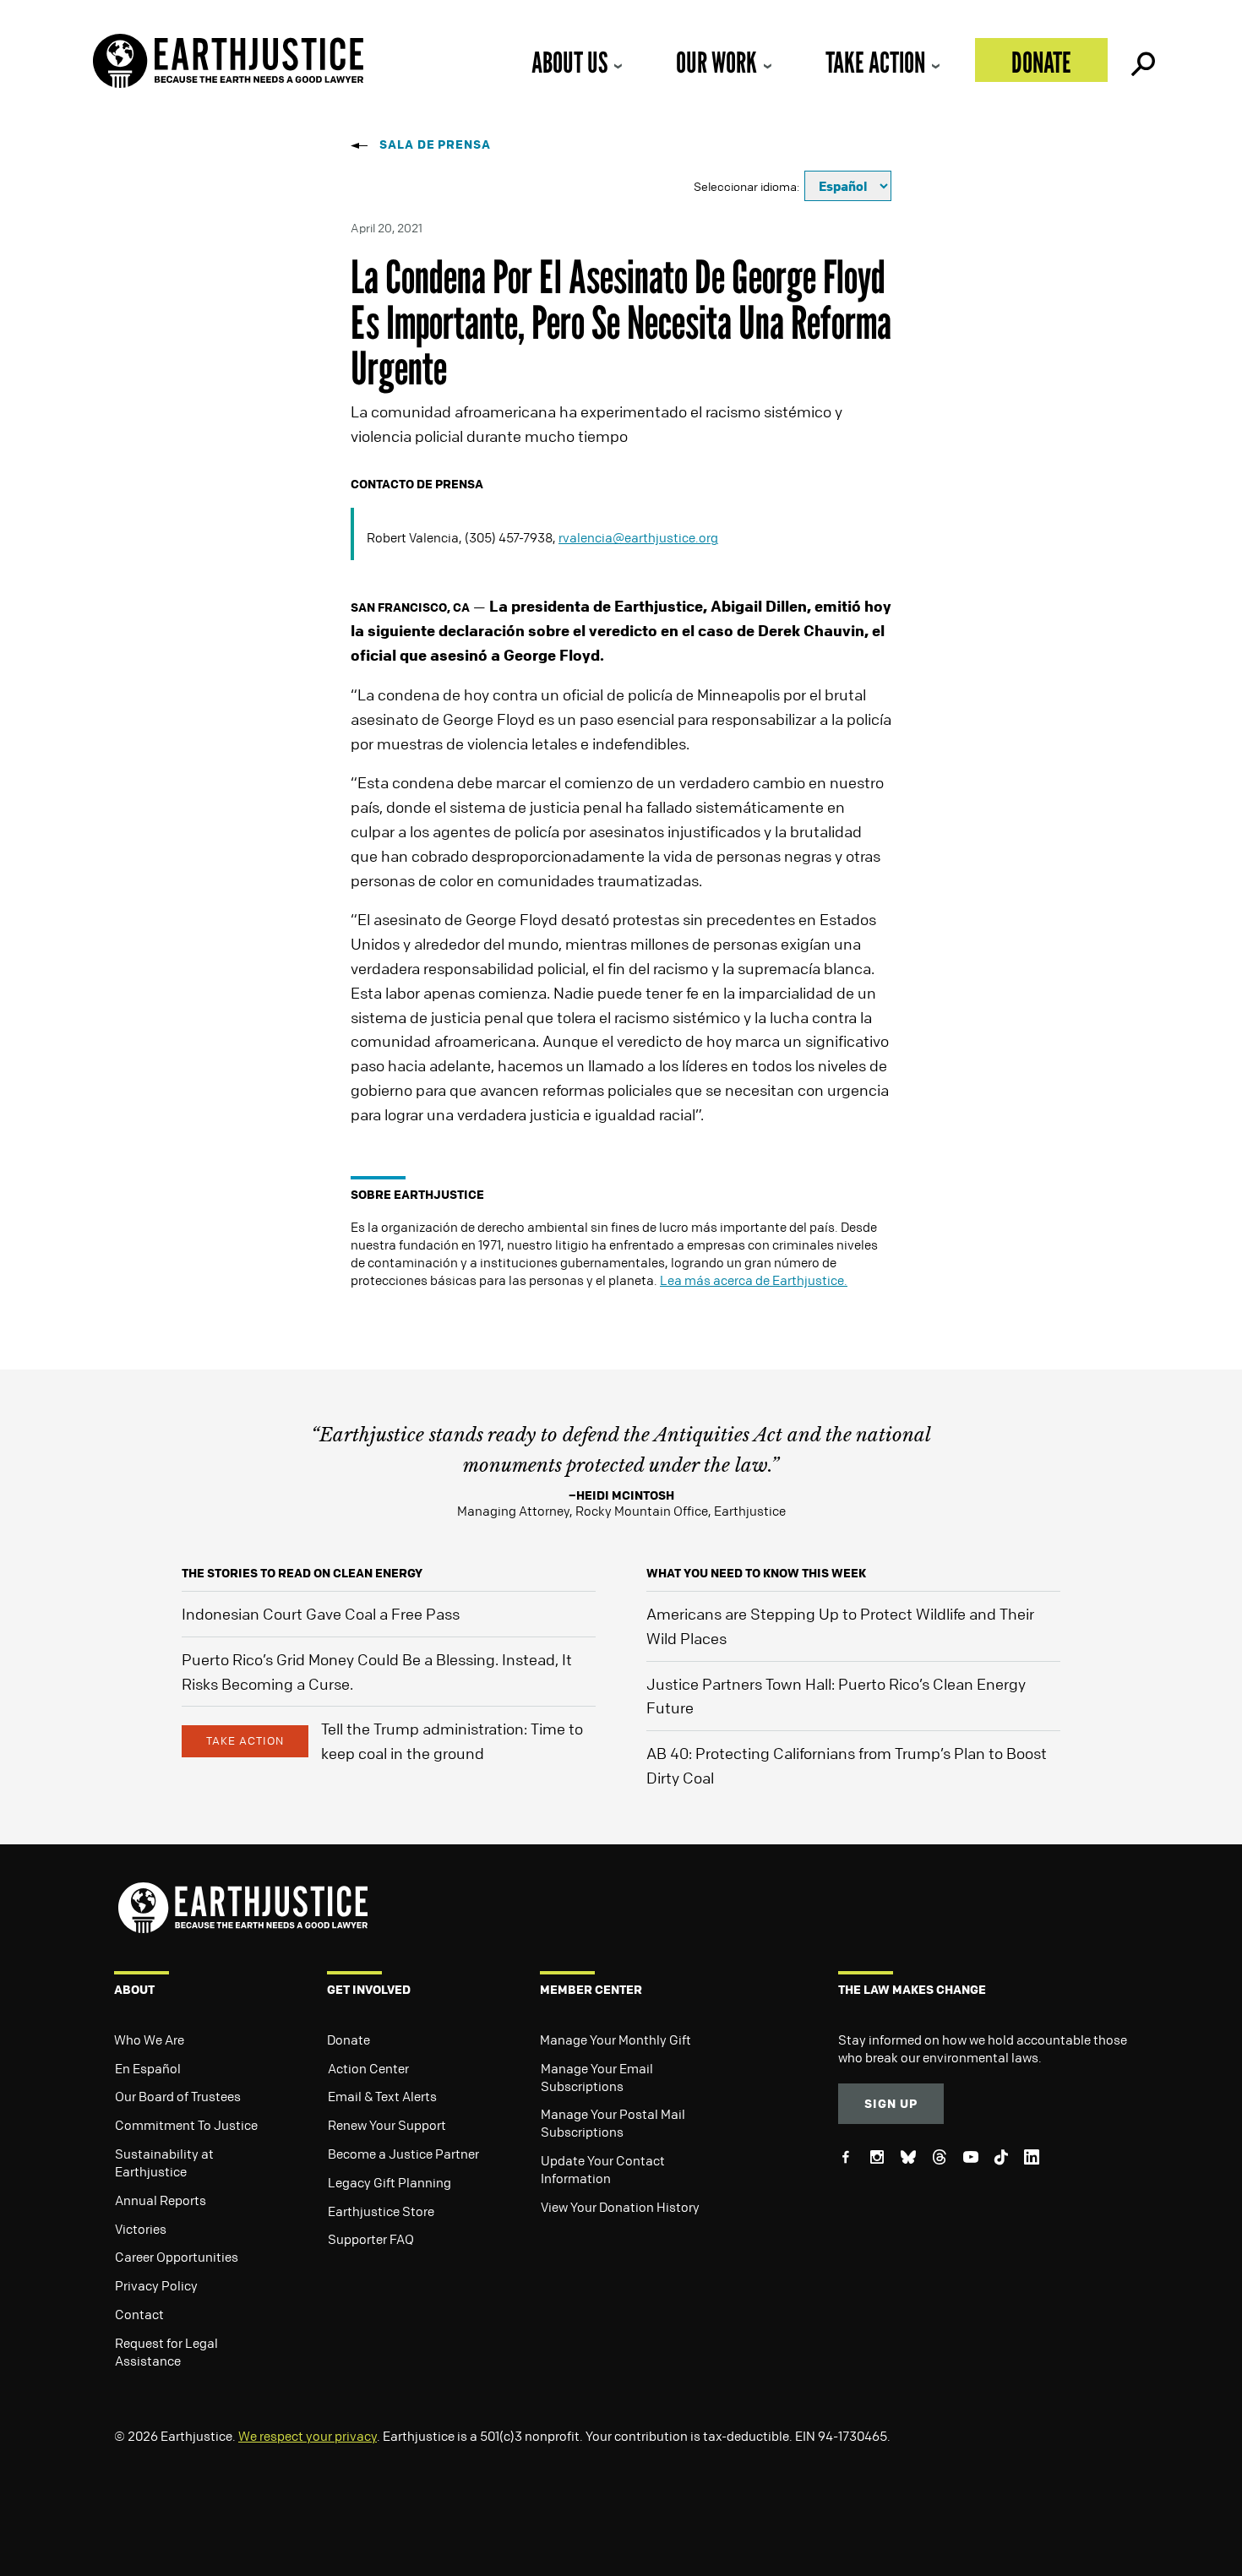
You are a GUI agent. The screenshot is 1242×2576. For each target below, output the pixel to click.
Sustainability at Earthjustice (164, 2162)
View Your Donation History (620, 2207)
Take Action (875, 62)
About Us (569, 62)
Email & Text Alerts (382, 2096)
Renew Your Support (387, 2125)
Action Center (368, 2068)
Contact (139, 2314)
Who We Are (149, 2040)
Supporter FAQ (371, 2239)
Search (1141, 60)
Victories (141, 2229)
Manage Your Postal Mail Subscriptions (613, 2123)
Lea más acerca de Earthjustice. (754, 1280)
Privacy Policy (156, 2285)
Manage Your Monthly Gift (616, 2040)
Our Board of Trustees (178, 2096)
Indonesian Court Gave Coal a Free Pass (321, 1614)
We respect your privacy (308, 2436)
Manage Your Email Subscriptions (597, 2077)
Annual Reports (161, 2200)
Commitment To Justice (186, 2125)
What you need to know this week (756, 1573)
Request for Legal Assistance (166, 2352)
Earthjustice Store (381, 2211)
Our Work (716, 62)
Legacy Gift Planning (389, 2182)
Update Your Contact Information (603, 2169)
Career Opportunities (177, 2257)
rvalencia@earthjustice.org (638, 537)
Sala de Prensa (435, 144)
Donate (1041, 62)
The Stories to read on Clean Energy (302, 1573)
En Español (148, 2068)
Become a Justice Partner (403, 2154)
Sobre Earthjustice (417, 1194)
